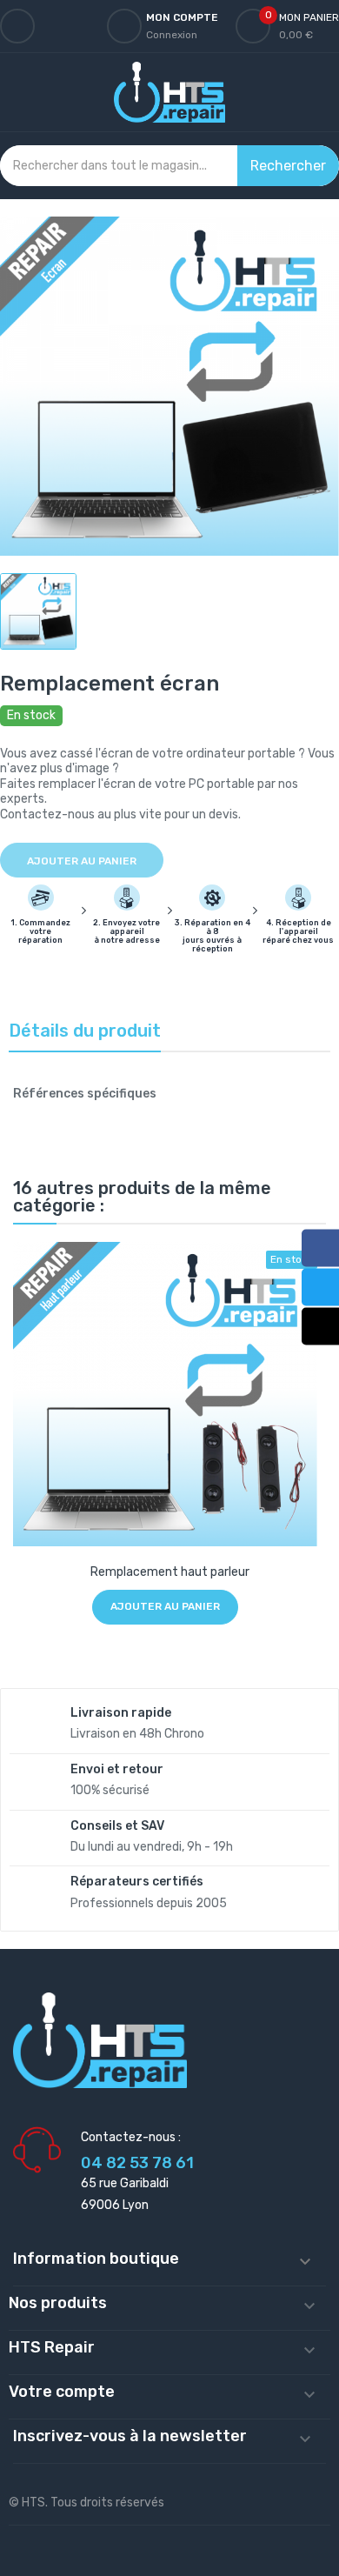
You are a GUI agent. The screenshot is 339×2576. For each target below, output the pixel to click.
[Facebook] (320, 1248)
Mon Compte (182, 17)
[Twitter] (320, 1288)
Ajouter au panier (82, 861)
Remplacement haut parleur (170, 1572)
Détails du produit (85, 1031)
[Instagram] (320, 1327)
